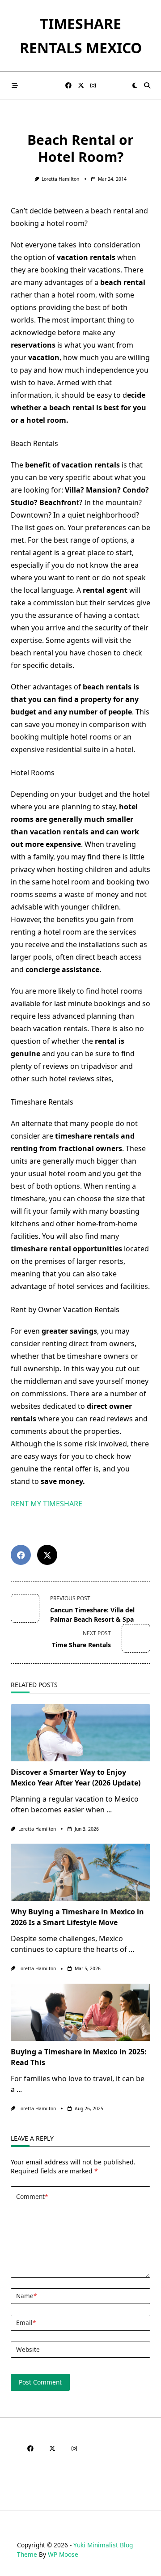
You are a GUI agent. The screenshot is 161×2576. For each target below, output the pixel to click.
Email (26, 2323)
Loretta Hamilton (60, 179)
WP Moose (63, 2554)
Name (26, 2296)
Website (28, 2349)
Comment (32, 2196)
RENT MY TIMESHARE (47, 1504)
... (109, 1810)
